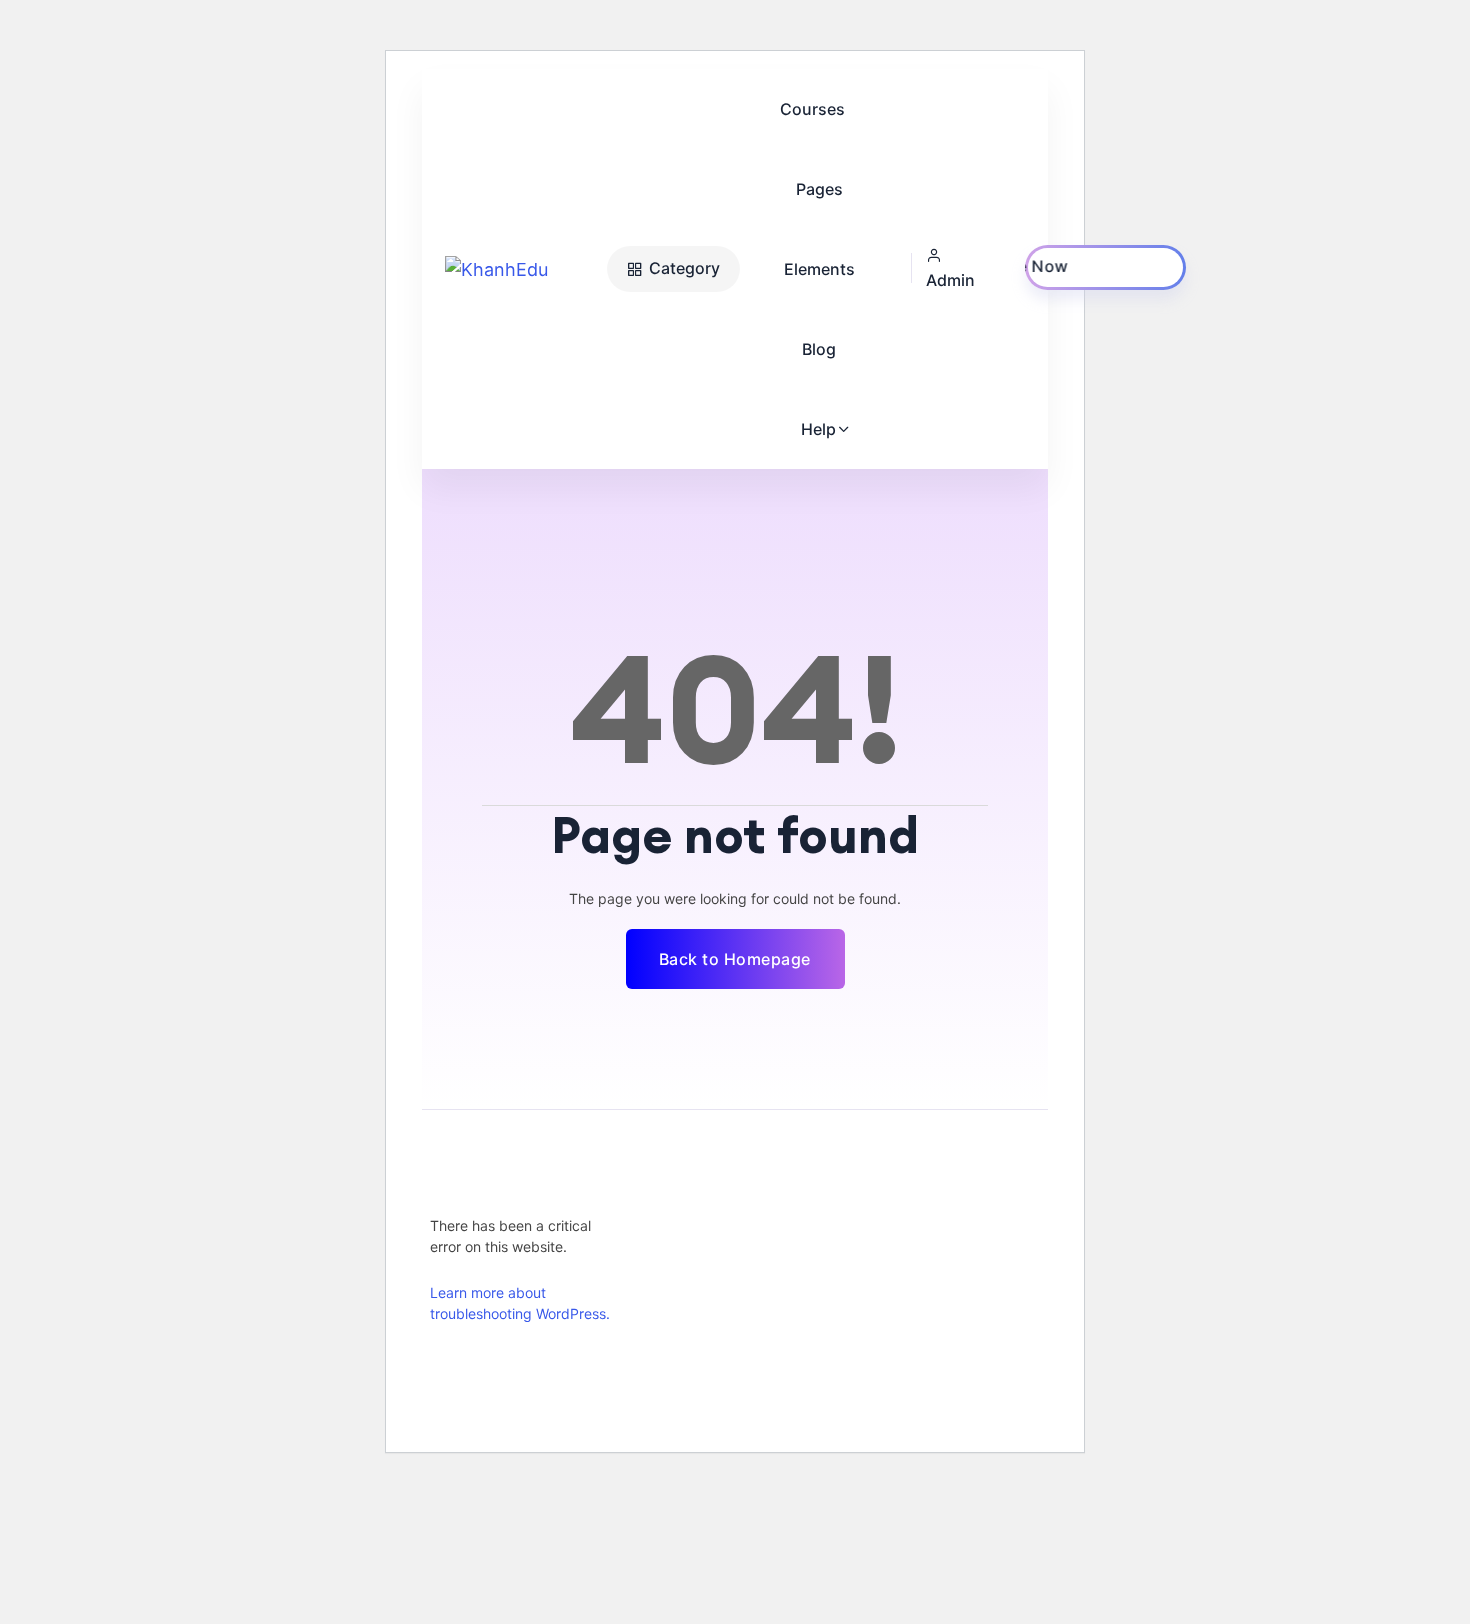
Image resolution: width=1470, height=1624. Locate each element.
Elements (819, 269)
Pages (819, 189)
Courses (812, 109)
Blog (819, 349)
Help (818, 429)
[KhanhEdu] (521, 269)
